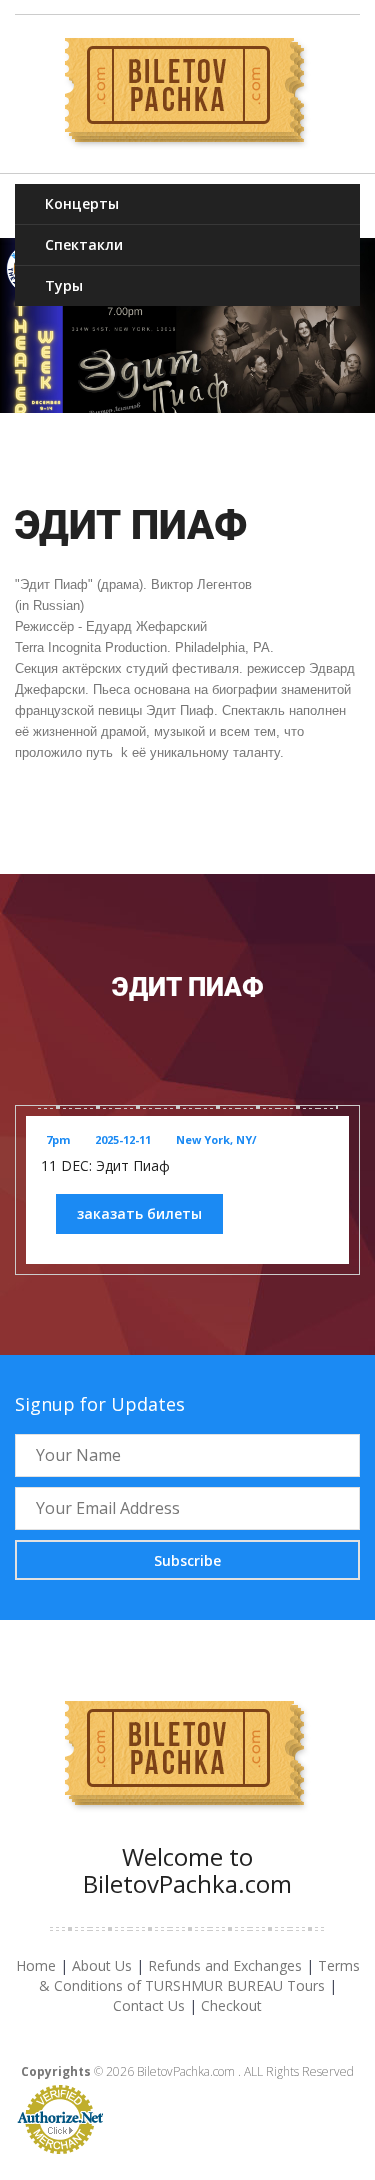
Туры (64, 285)
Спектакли (84, 244)
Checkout (231, 2005)
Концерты (82, 203)
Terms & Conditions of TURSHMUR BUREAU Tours (199, 1975)
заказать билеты (139, 1213)
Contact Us (149, 2005)
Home (36, 1965)
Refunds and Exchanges (225, 1965)
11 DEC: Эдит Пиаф (105, 1165)
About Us (102, 1965)
